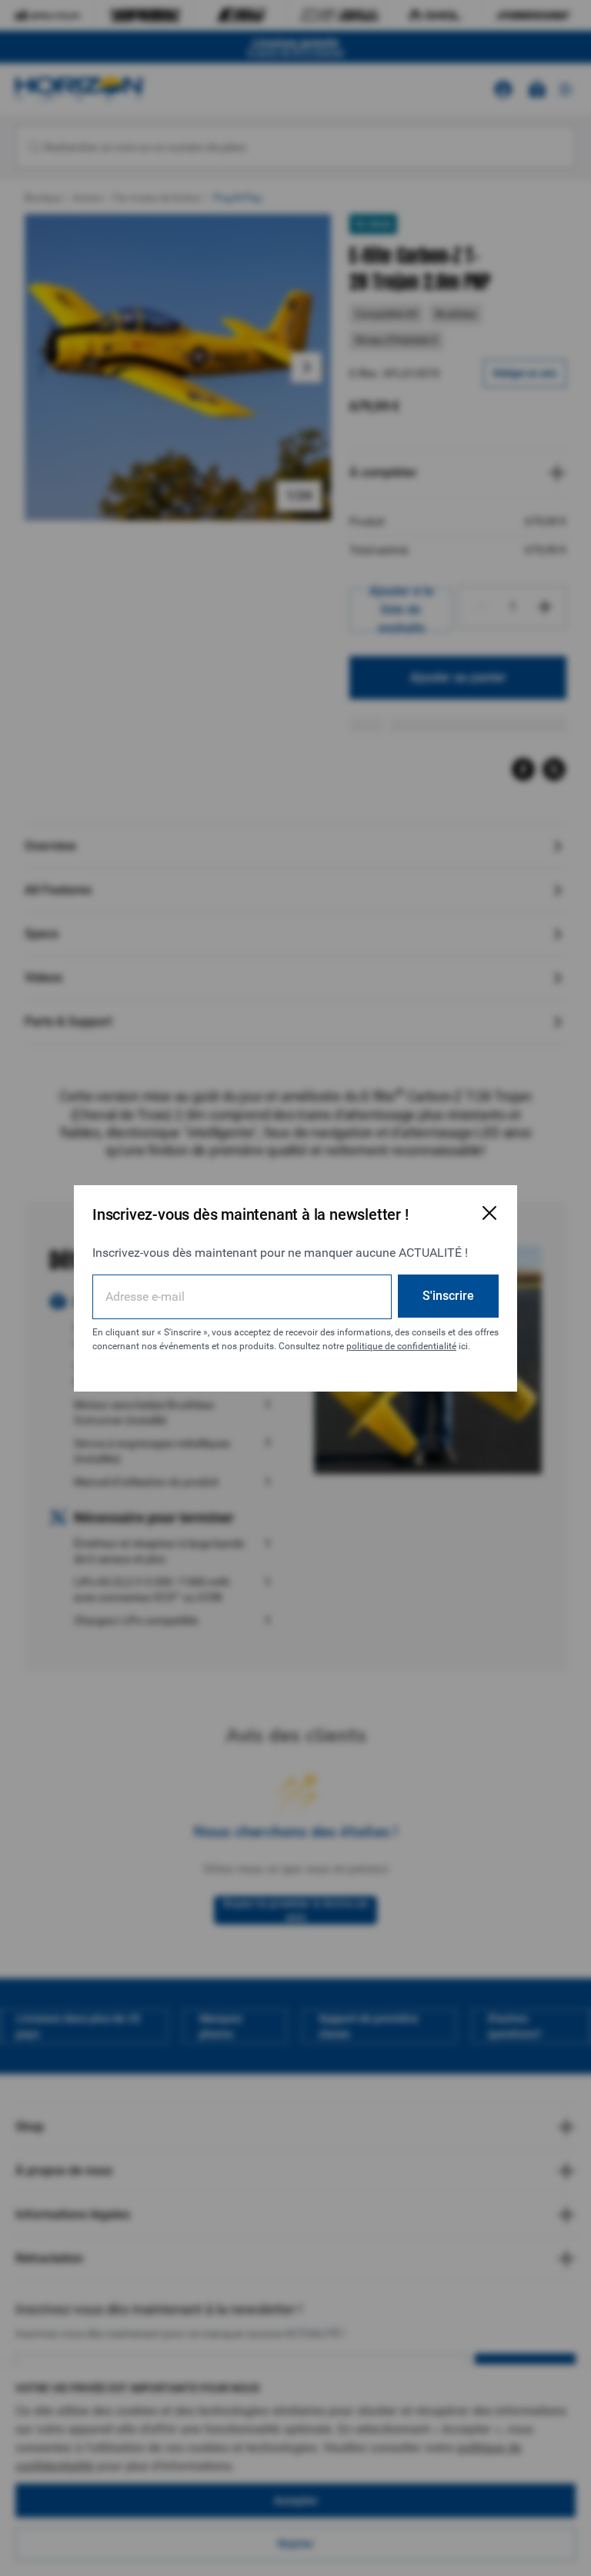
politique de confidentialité (401, 1346)
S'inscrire (448, 1296)
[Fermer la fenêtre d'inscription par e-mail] (489, 1213)
